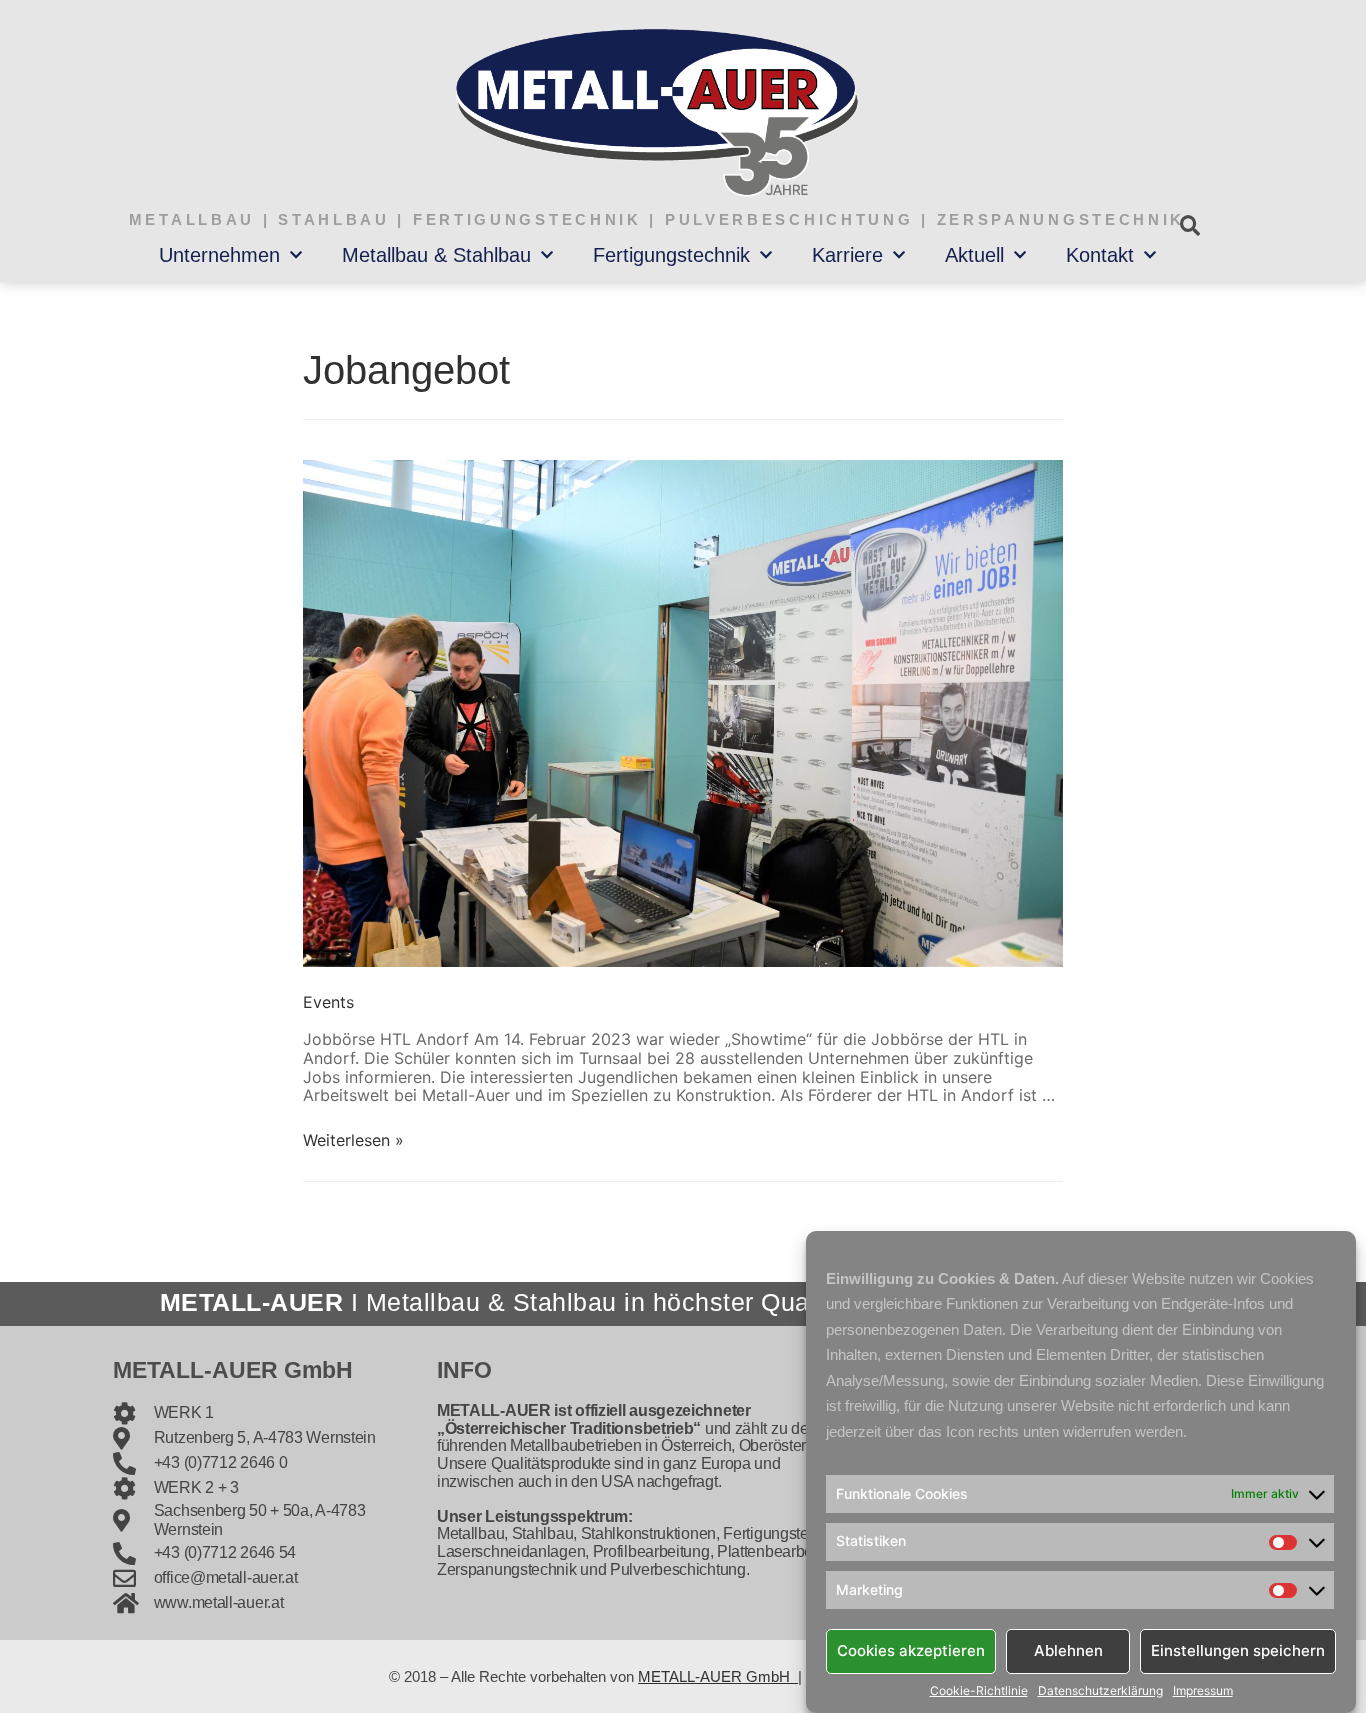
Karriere (847, 255)
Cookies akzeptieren (911, 1650)
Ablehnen (1068, 1650)
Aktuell (974, 255)
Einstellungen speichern (1238, 1650)
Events (328, 1002)
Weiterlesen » (353, 1140)
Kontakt (1100, 255)
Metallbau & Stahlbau (436, 255)
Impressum (1203, 1691)
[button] (1189, 225)
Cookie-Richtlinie (979, 1691)
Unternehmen (219, 255)
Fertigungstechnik (671, 255)
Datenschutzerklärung (1100, 1691)
